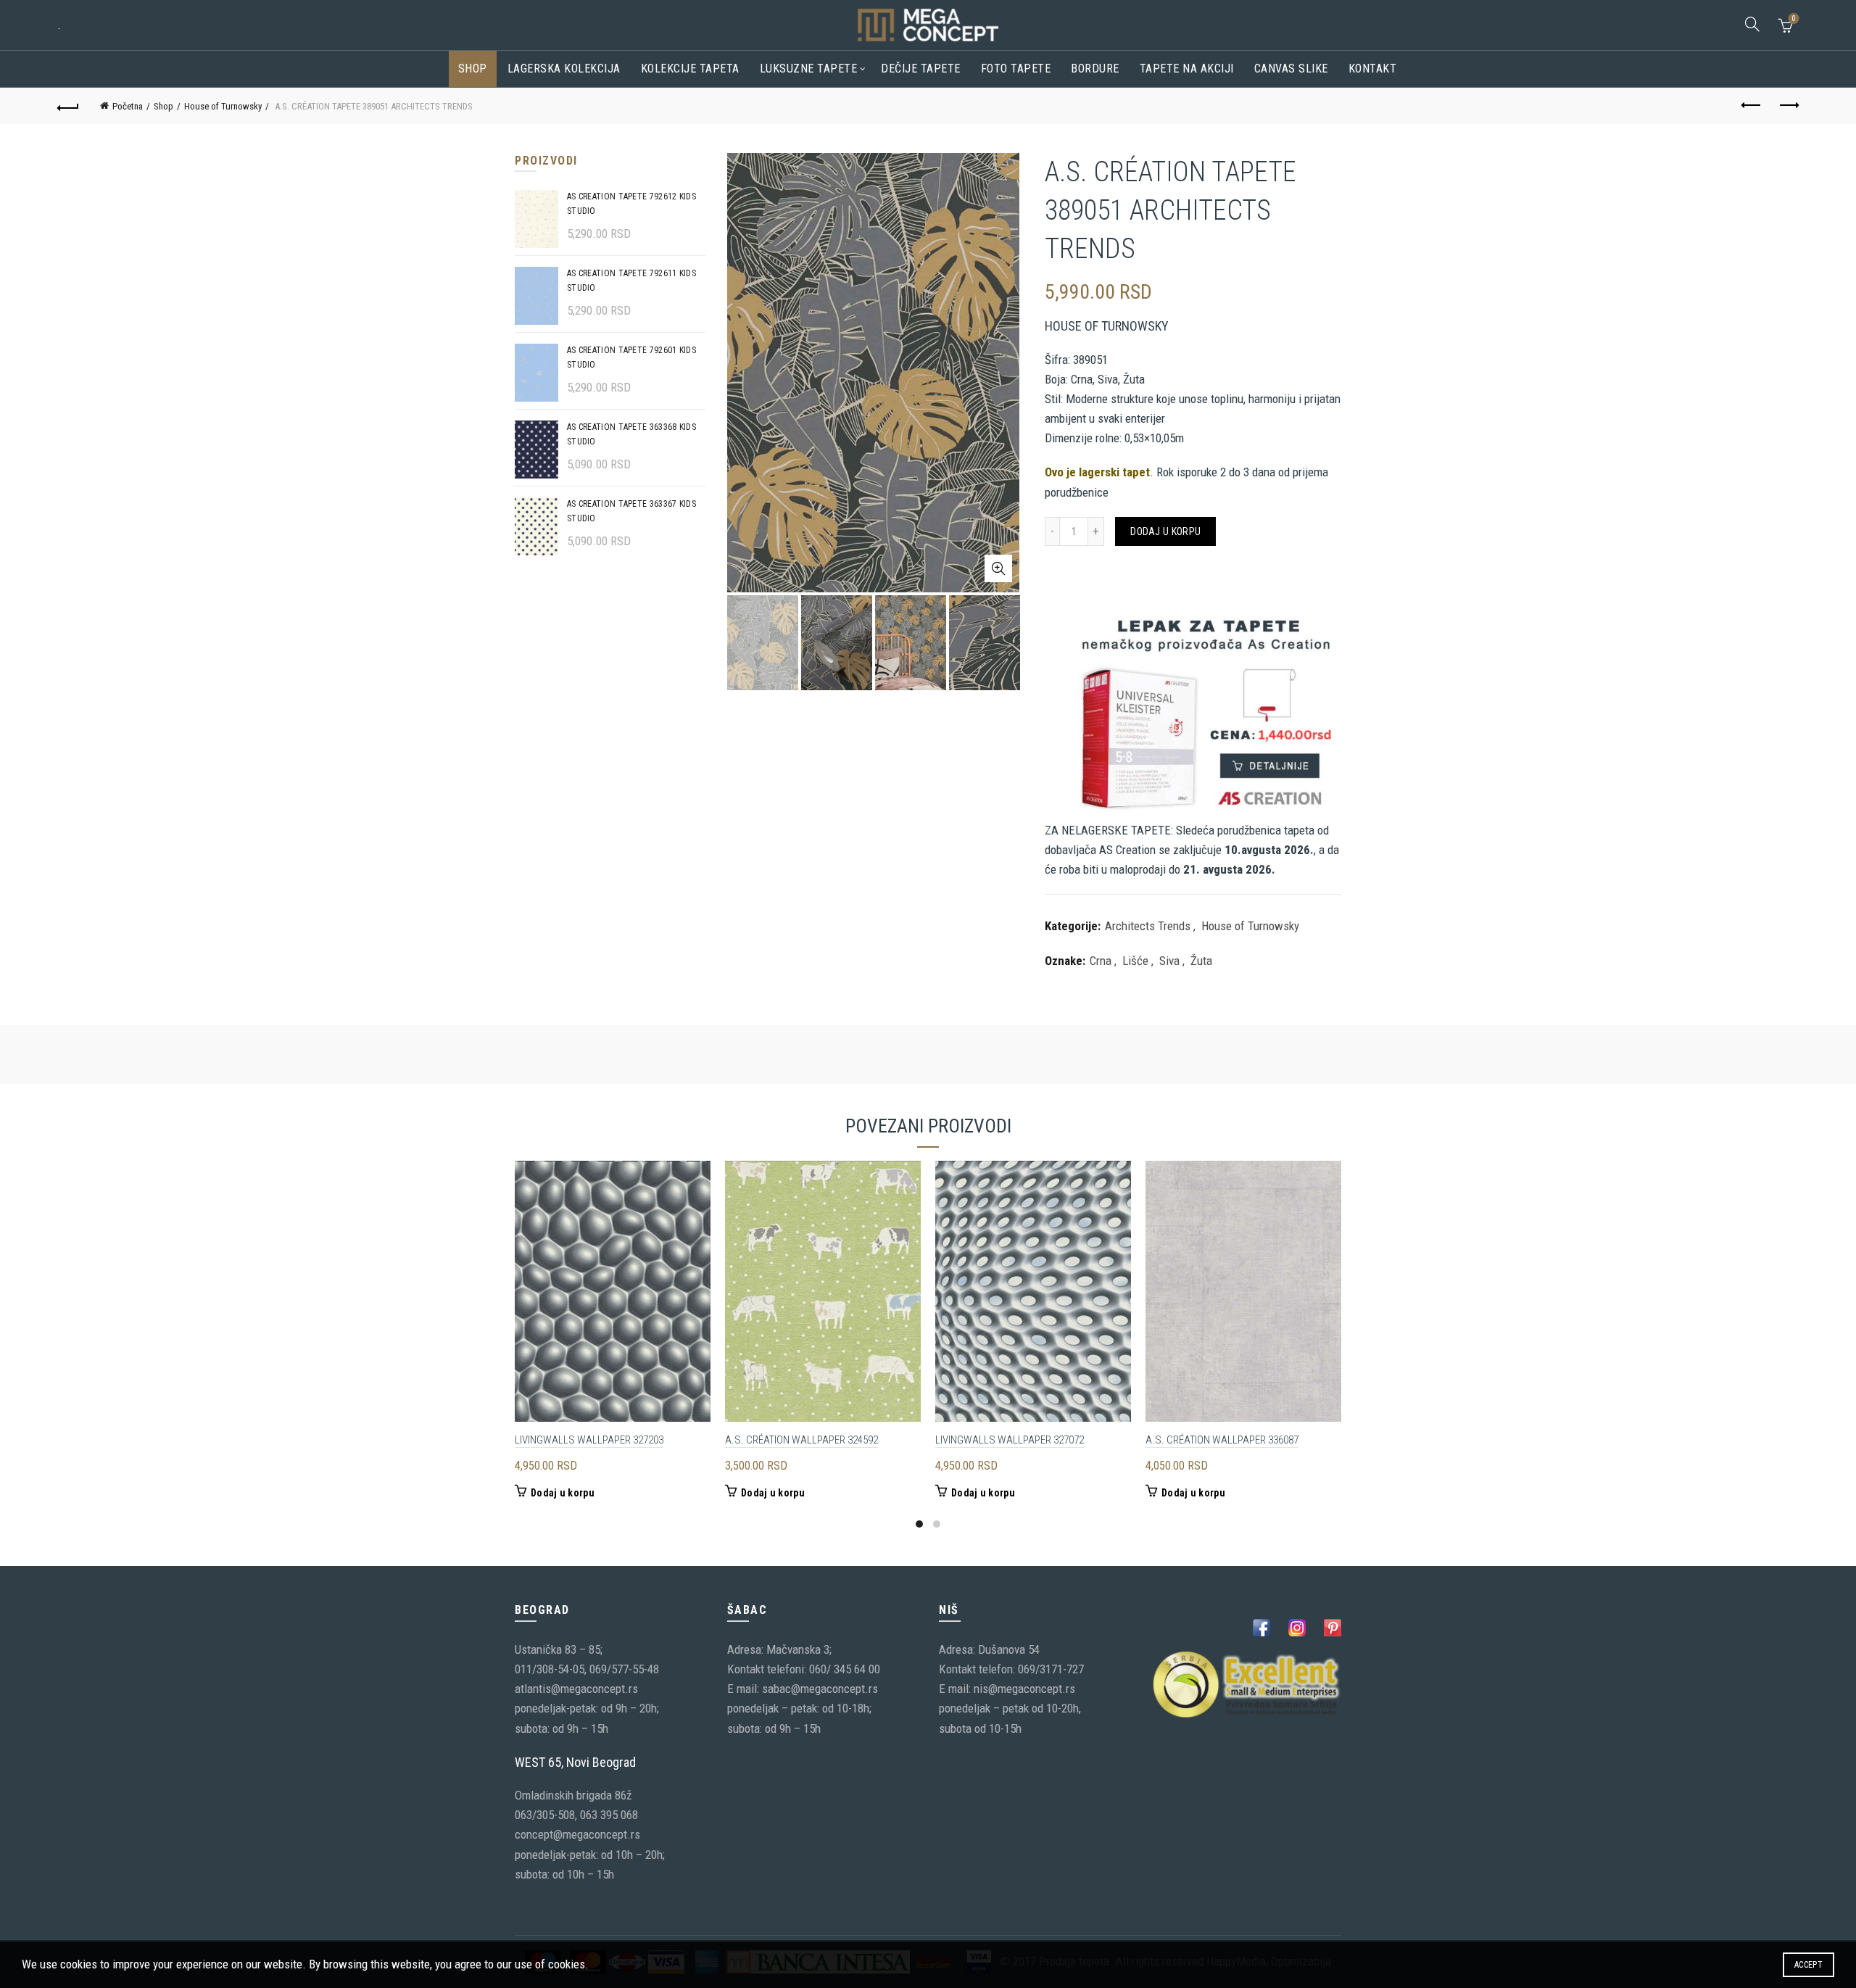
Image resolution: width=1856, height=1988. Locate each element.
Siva (1169, 961)
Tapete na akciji (1187, 69)
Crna (1101, 961)
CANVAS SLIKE (1291, 69)
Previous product (1752, 106)
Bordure (1095, 69)
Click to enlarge (998, 568)
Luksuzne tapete (809, 69)
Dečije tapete (921, 69)
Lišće (1135, 961)
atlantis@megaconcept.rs (576, 1689)
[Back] (68, 106)
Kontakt (1373, 69)
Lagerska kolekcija (564, 69)
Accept (1809, 1965)
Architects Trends (1148, 926)
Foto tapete (1016, 69)
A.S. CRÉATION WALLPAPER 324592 (801, 1440)
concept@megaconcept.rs (577, 1834)
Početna (128, 106)
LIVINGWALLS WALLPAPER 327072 (1010, 1440)
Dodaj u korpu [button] (563, 1493)
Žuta (1201, 961)
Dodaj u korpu (1165, 531)
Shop (473, 69)
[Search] (1752, 24)
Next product (1788, 106)
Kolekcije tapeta (690, 69)
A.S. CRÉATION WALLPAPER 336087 (1222, 1440)
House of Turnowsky (223, 106)
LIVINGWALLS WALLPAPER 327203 (589, 1440)
